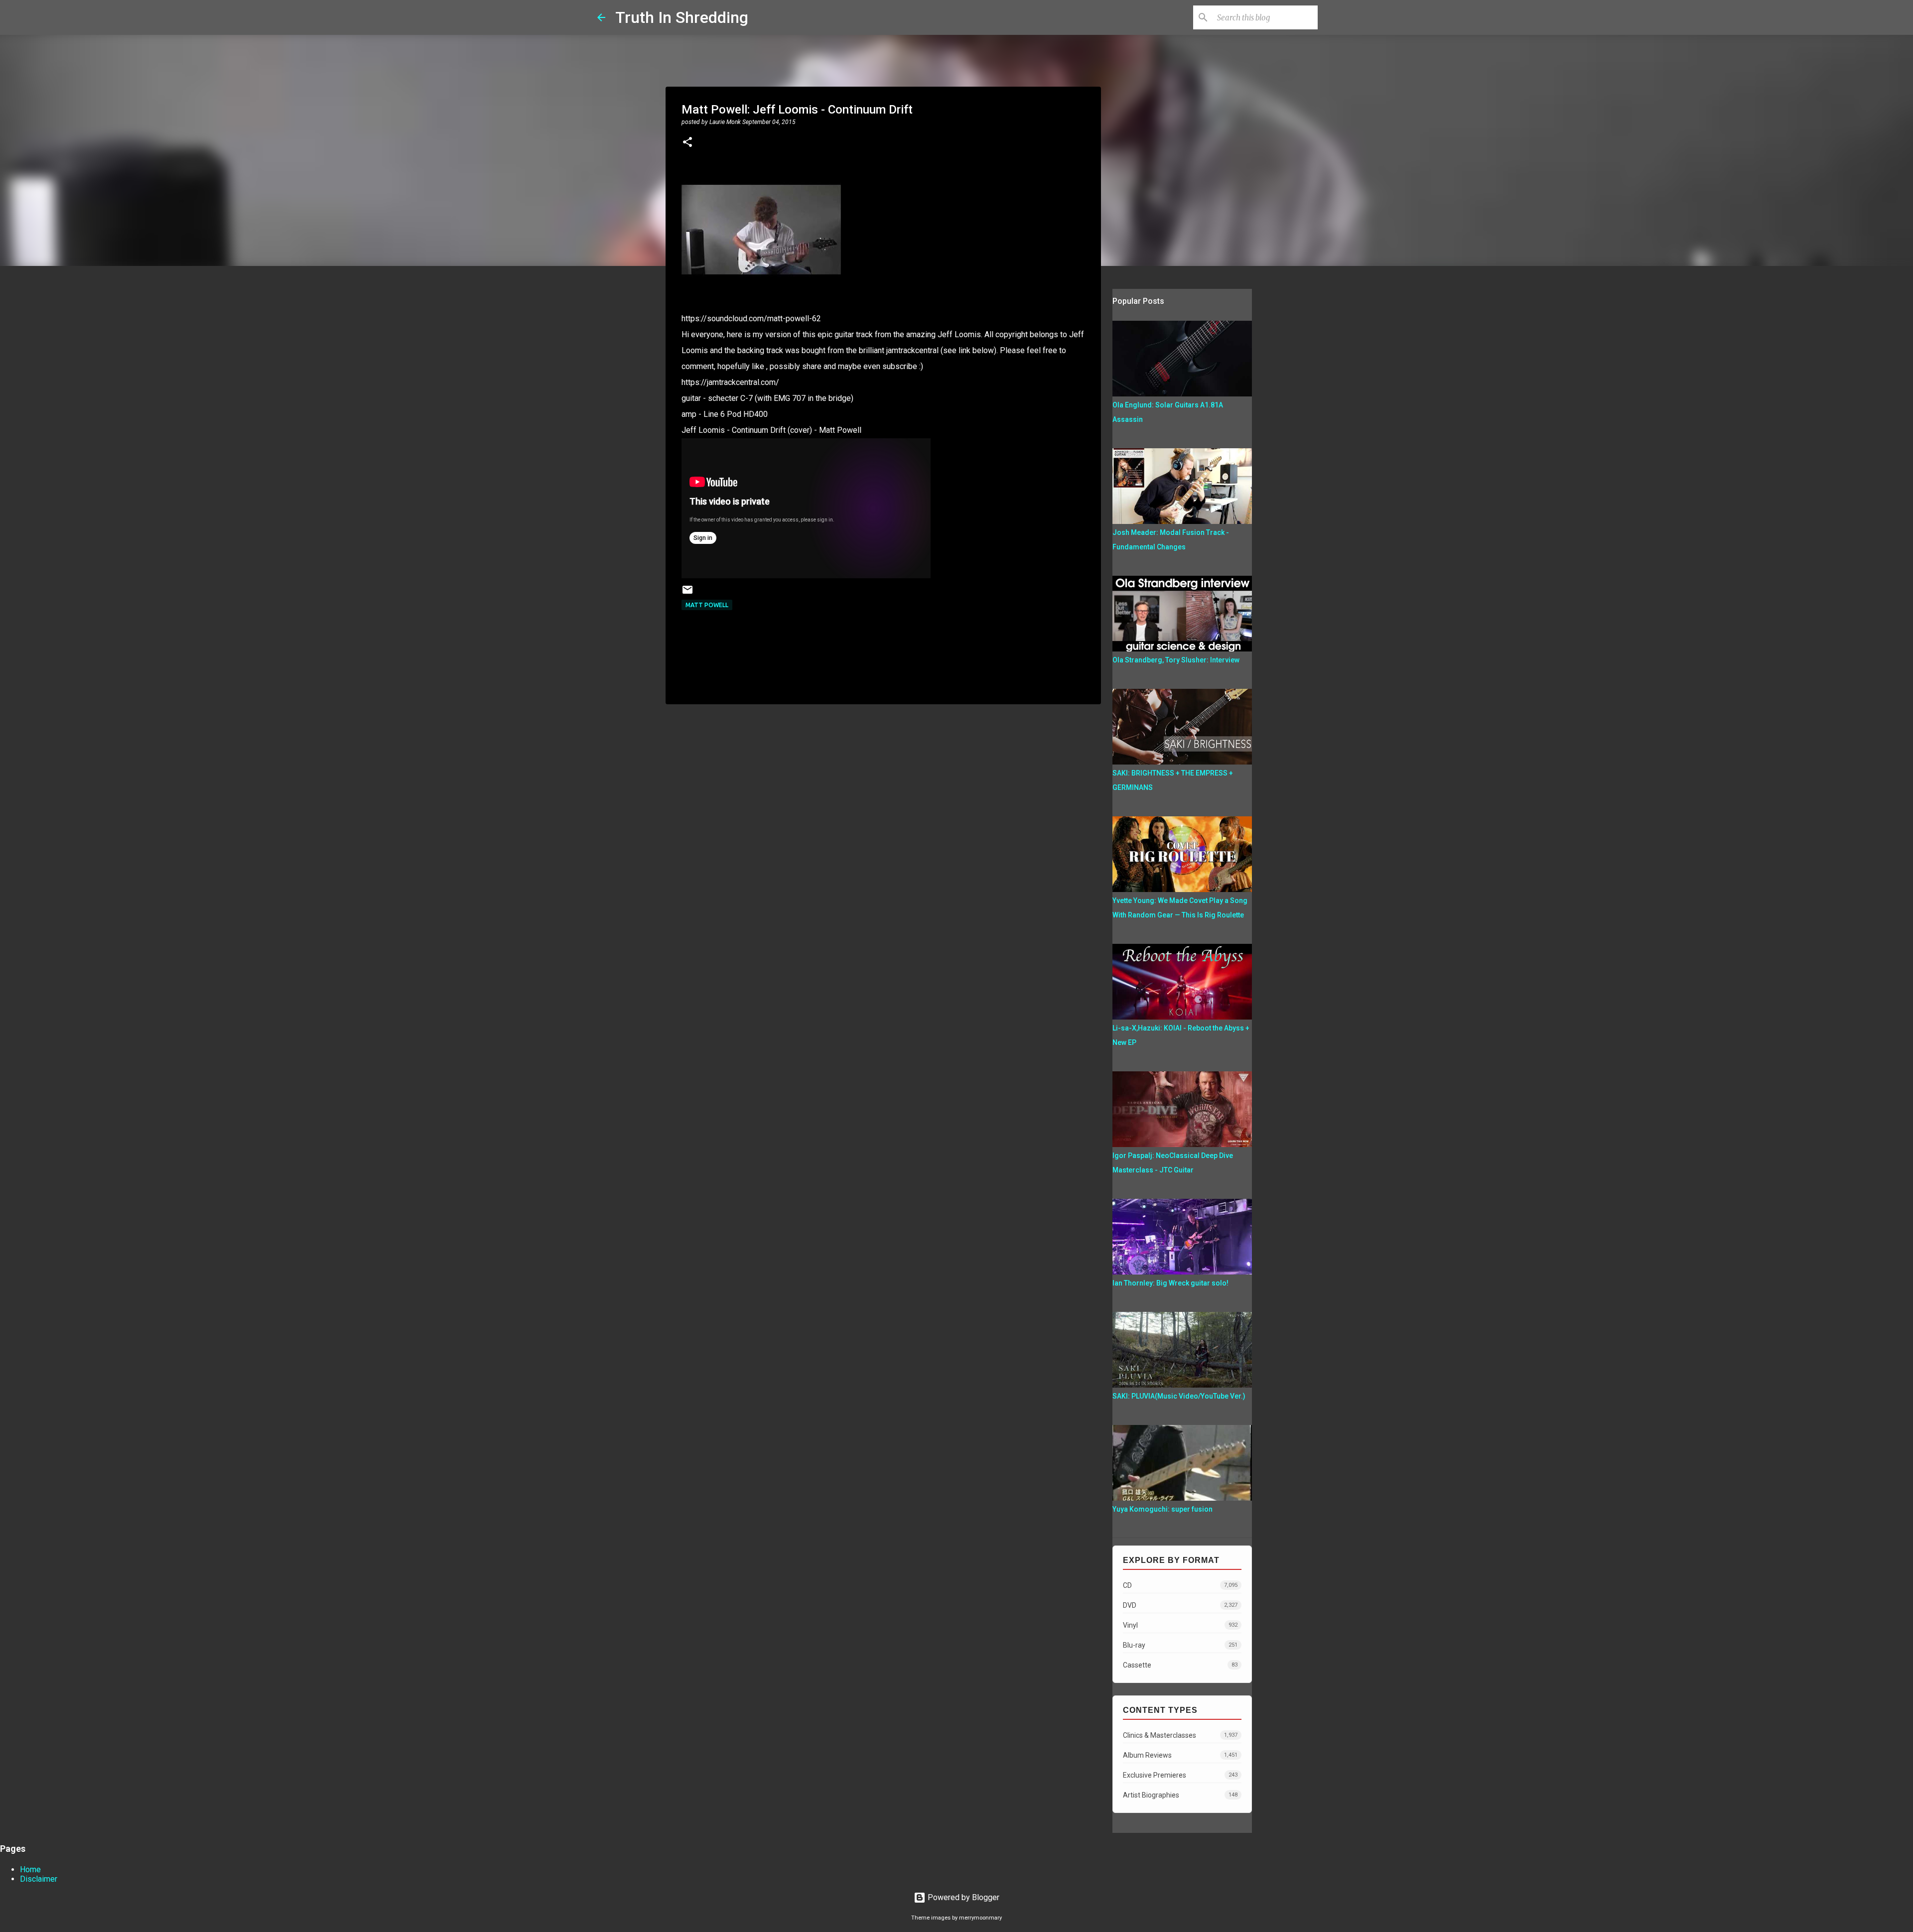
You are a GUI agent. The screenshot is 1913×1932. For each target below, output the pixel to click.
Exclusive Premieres (1180, 1775)
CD (1180, 1585)
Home (30, 1869)
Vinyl (1180, 1625)
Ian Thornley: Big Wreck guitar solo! (1170, 1283)
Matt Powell (707, 605)
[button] (687, 143)
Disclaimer (39, 1879)
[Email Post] (687, 593)
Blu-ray (1180, 1645)
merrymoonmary (980, 1918)
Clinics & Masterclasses (1180, 1735)
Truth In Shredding (682, 17)
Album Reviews (1180, 1755)
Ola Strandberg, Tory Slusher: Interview (1176, 660)
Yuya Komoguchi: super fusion (1162, 1509)
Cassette (1180, 1665)
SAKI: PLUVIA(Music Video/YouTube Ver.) (1179, 1396)
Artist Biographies (1180, 1795)
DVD (1180, 1605)
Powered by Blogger (962, 1897)
